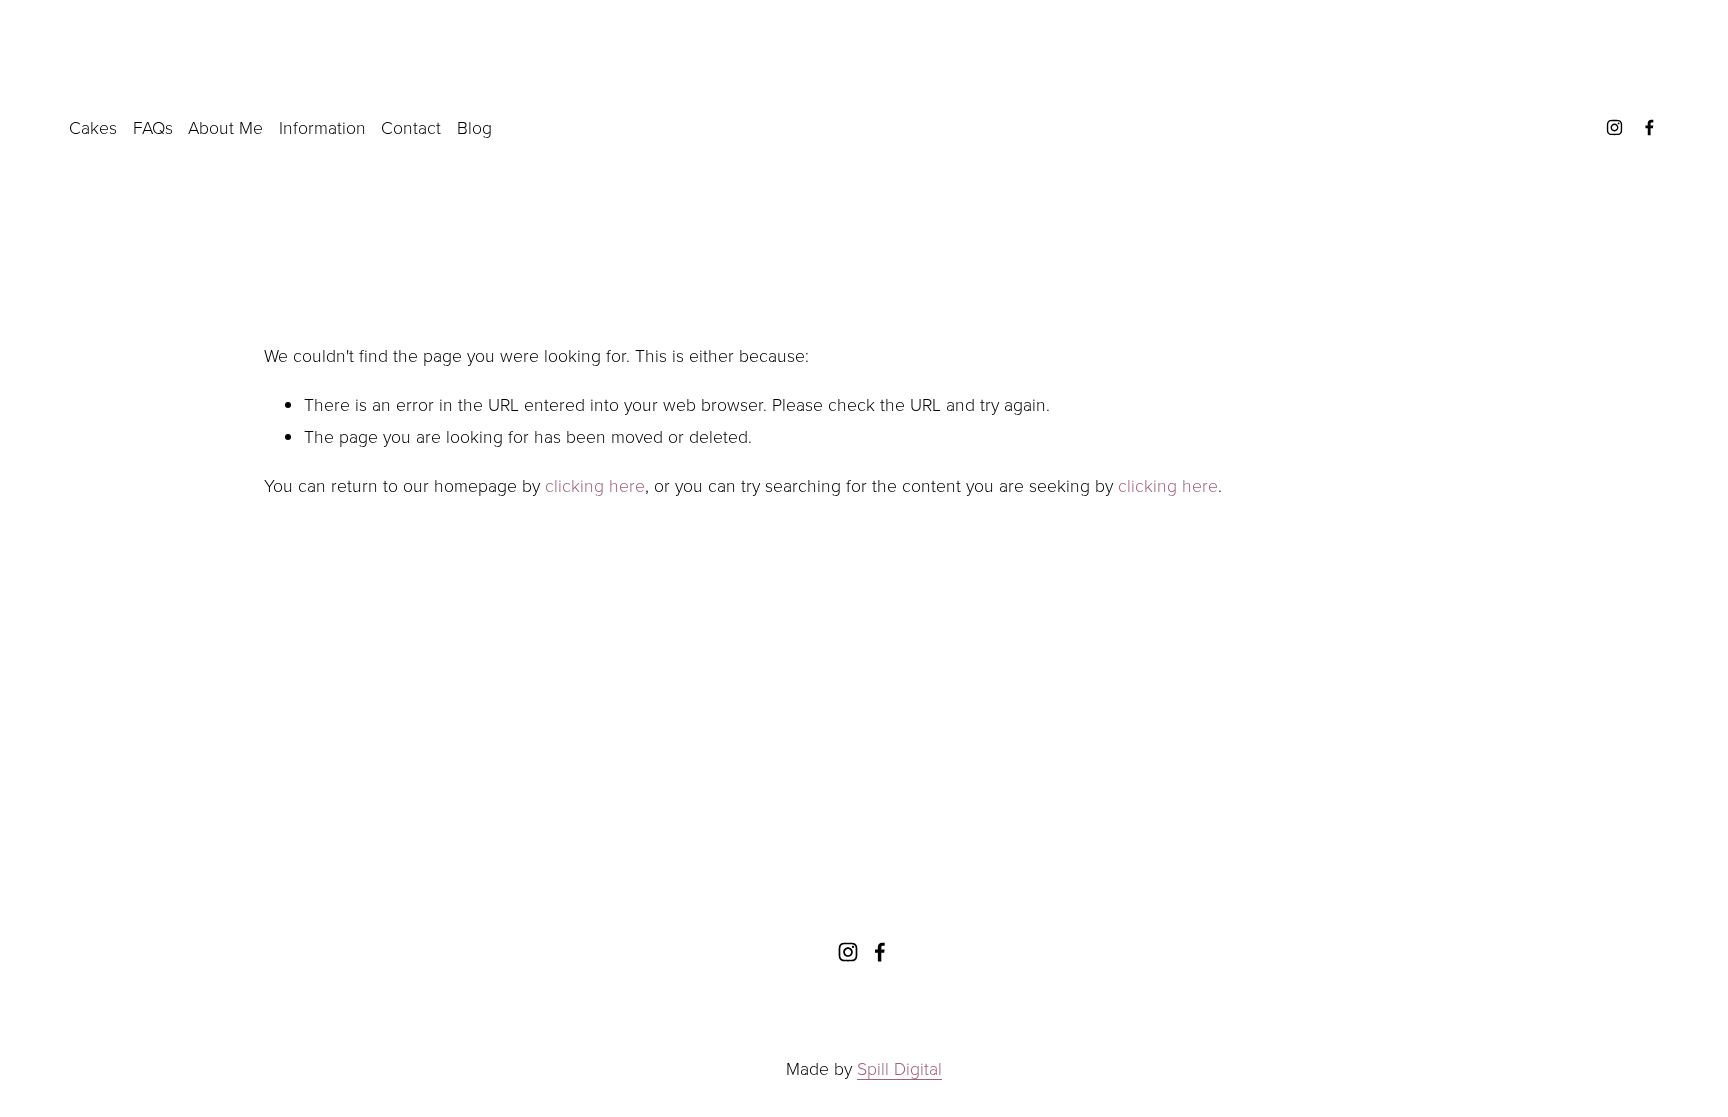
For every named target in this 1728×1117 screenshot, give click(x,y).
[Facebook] (1649, 127)
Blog (474, 127)
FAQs (153, 127)
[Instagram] (1614, 127)
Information (322, 127)
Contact (411, 127)
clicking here (595, 485)
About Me (225, 127)
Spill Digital (899, 1068)
